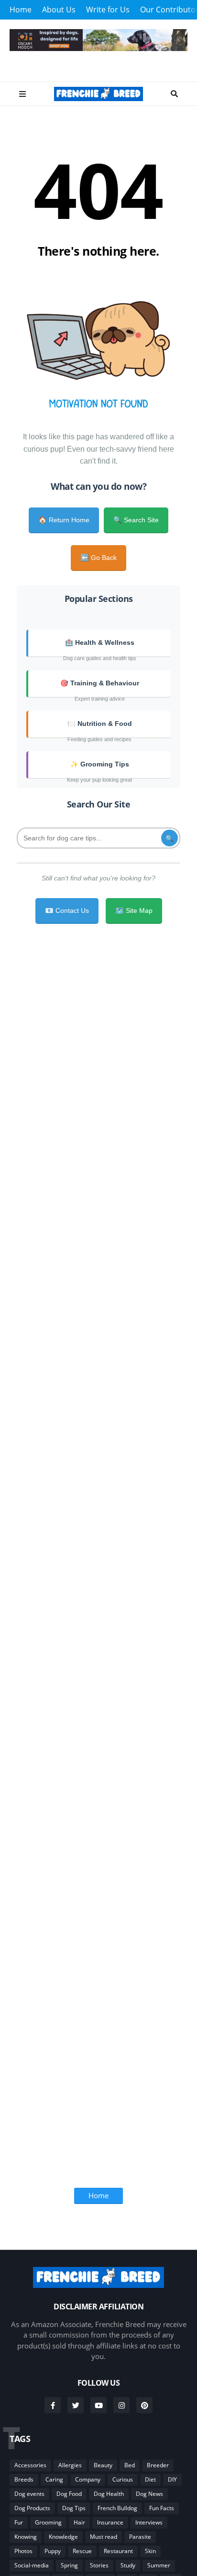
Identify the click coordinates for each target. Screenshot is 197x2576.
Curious (123, 2479)
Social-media (32, 2565)
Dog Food (69, 2494)
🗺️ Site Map (134, 910)
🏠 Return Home (64, 520)
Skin (150, 2551)
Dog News (149, 2494)
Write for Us (108, 10)
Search (174, 94)
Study (128, 2565)
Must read (104, 2537)
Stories (99, 2565)
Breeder (158, 2465)
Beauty (103, 2465)
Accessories (30, 2465)
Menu (22, 94)
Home (21, 10)
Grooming (48, 2522)
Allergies (70, 2465)
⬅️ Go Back (98, 558)
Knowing (26, 2537)
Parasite (140, 2537)
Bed (130, 2465)
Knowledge (63, 2537)
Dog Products (32, 2508)
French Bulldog (117, 2508)
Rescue (82, 2551)
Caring (54, 2479)
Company (88, 2479)
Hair (79, 2522)
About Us (59, 10)
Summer (159, 2565)
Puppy (53, 2551)
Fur (19, 2522)
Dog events (29, 2494)
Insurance (110, 2522)
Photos (23, 2551)
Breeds (24, 2479)
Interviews (149, 2522)
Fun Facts (162, 2508)
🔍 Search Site (136, 520)
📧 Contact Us (67, 910)
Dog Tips (74, 2508)
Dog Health (109, 2494)
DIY (172, 2479)
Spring (69, 2565)
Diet (150, 2479)
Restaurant (118, 2551)
